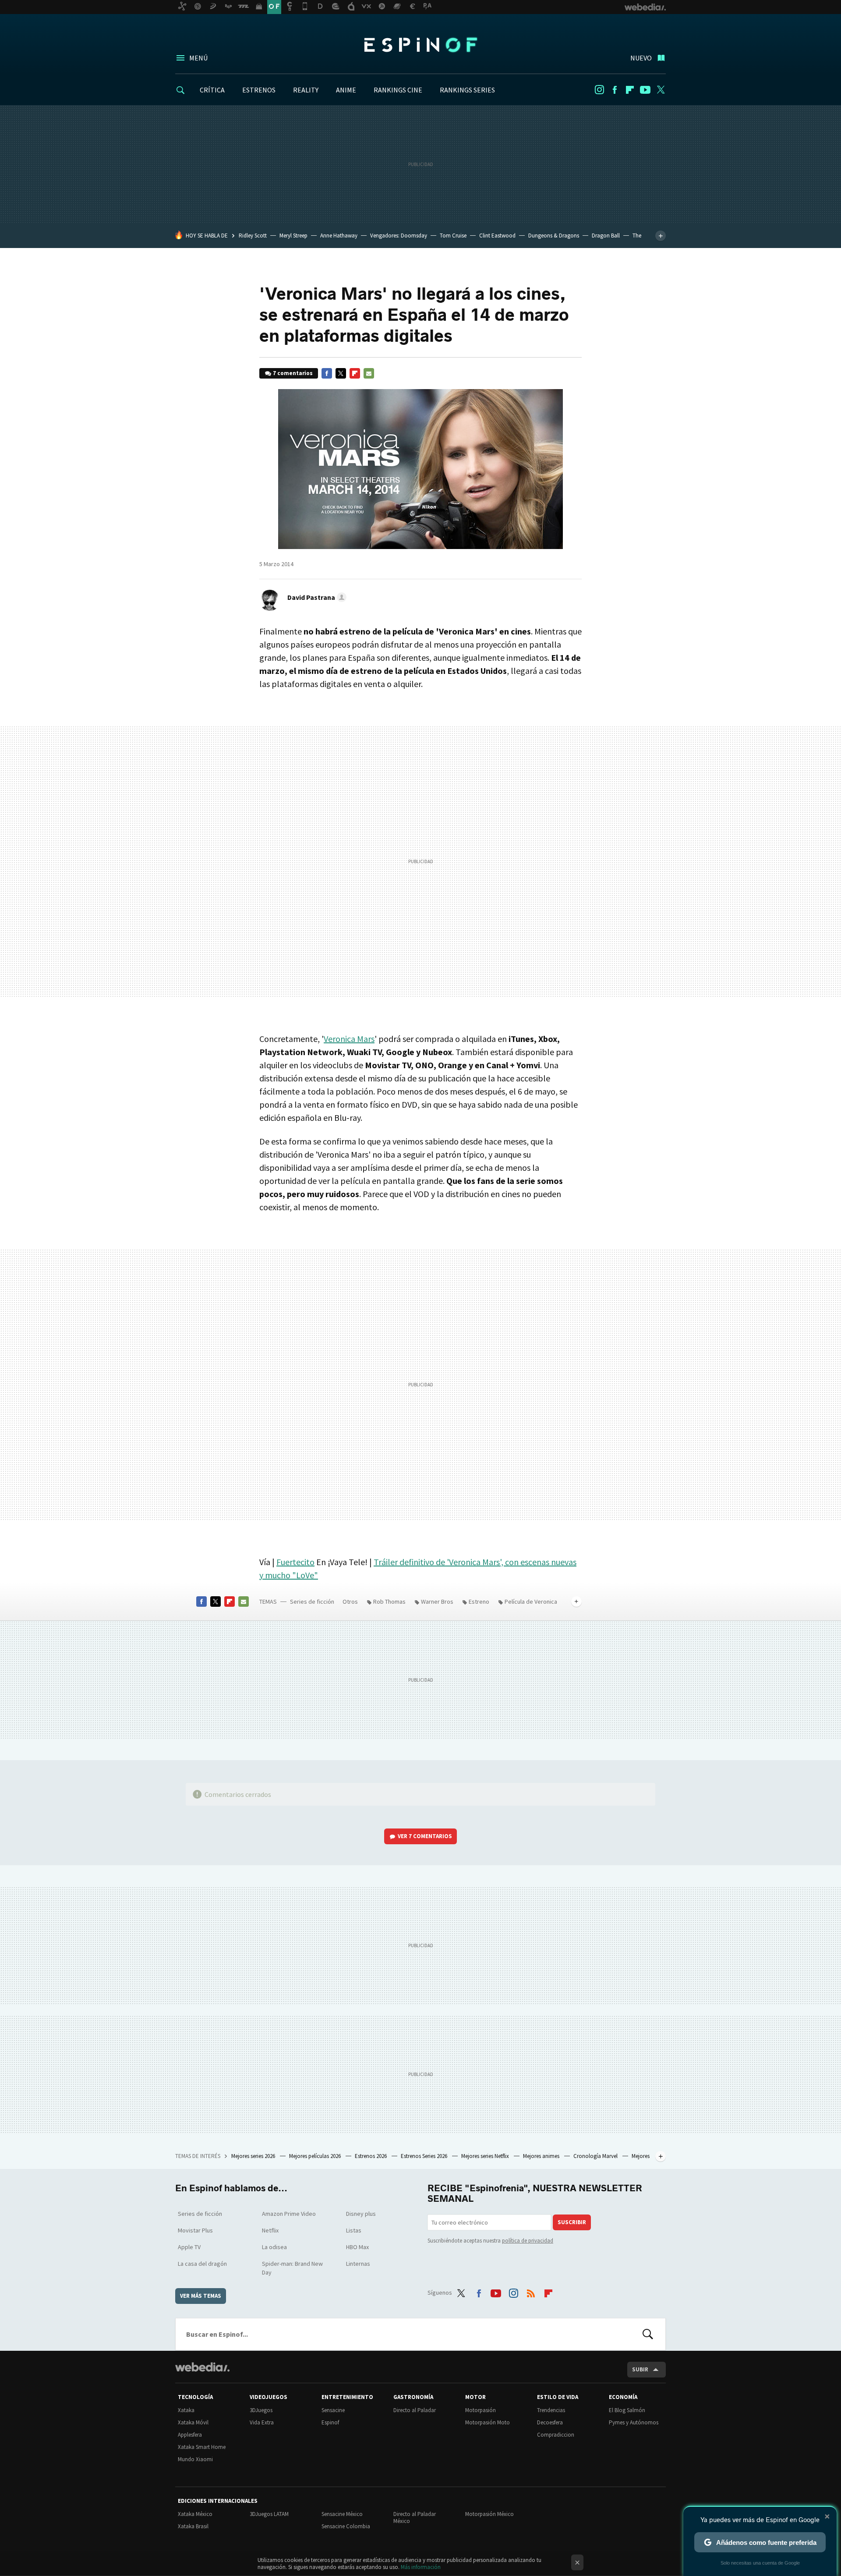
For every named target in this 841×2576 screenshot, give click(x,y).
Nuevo (641, 58)
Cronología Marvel (596, 2156)
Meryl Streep (293, 236)
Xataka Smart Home (202, 2447)
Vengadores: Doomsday (399, 236)
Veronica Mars (349, 1039)
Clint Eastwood (497, 236)
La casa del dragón (202, 2264)
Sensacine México (342, 2514)
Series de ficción (312, 1602)
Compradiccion (556, 2435)
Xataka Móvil (193, 2422)
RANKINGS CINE (398, 90)
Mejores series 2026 (254, 2156)
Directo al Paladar (415, 2410)
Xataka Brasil (193, 2526)
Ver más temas (201, 2296)
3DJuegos (261, 2410)
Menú (198, 58)
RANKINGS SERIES (467, 90)
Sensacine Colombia (346, 2526)
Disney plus (361, 2214)
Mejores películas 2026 (316, 2156)
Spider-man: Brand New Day (292, 2268)
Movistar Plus (195, 2230)
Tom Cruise (453, 236)
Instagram (599, 90)
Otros (350, 1602)
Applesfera (190, 2435)
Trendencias (551, 2410)
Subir (640, 2369)
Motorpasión (481, 2410)
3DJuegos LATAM (269, 2514)
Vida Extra (262, 2422)
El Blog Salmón (627, 2410)
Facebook (615, 90)
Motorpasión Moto (488, 2422)
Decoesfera (550, 2422)
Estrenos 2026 (371, 2156)
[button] (316, 597)
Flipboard (630, 90)
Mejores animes (542, 2156)
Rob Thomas (389, 1602)
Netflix (270, 2230)
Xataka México (195, 2514)
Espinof (420, 45)
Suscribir (572, 2222)
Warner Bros (437, 1602)
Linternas (358, 2264)
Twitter (661, 90)
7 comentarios (293, 373)
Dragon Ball (606, 236)
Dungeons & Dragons (554, 236)
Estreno (479, 1602)
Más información (421, 2567)
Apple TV (189, 2247)
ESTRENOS (259, 90)
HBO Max (357, 2247)
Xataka (186, 2410)
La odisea (274, 2247)
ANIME (346, 90)
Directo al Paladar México (415, 2518)
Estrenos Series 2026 (425, 2156)
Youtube (645, 90)
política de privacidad (528, 2241)
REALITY (306, 90)
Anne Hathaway (339, 236)
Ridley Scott (253, 236)
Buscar (648, 2334)
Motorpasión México (489, 2514)
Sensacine (333, 2410)
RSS (531, 2291)
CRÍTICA (212, 90)
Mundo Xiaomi (195, 2459)
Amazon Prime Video (289, 2214)
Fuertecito (295, 1562)
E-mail (369, 373)
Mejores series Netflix (486, 2156)
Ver (425, 1836)
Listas (354, 2230)
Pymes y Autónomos (634, 2422)
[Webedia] (202, 2367)
